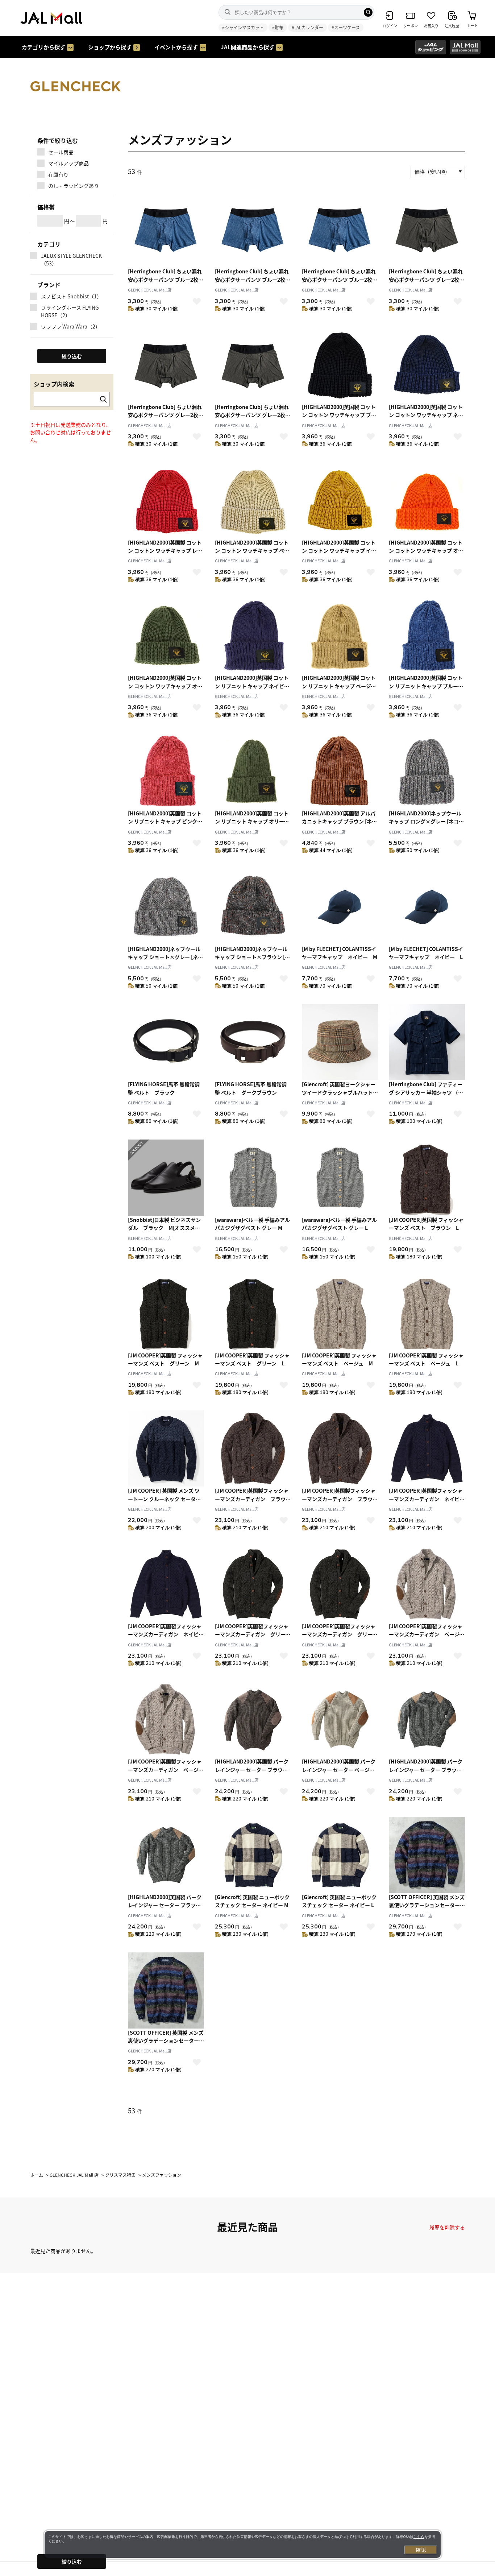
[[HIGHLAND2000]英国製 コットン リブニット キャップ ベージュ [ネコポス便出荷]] (340, 636)
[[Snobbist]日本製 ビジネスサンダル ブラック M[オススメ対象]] (166, 1178)
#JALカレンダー (307, 27)
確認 (421, 2550)
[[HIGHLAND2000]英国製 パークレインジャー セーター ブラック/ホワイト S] (427, 1719)
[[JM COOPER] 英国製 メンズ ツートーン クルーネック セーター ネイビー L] (166, 1448)
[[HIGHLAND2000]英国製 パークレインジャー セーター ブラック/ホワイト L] (166, 1855)
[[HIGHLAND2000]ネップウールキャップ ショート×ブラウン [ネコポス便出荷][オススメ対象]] (253, 907)
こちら (419, 2537)
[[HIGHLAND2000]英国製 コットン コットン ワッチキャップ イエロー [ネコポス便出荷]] (340, 500)
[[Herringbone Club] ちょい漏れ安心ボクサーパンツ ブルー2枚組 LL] (340, 229)
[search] (368, 12)
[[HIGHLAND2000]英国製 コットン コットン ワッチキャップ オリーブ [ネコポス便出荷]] (166, 636)
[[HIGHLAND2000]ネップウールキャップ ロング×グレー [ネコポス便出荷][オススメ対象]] (427, 771)
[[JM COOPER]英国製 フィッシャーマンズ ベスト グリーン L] (253, 1313)
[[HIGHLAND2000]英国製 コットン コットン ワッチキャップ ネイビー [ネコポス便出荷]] (427, 365)
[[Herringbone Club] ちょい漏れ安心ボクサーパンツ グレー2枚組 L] (166, 365)
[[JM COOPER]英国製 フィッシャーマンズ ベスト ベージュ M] (340, 1313)
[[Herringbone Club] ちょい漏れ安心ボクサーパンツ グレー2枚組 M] (427, 229)
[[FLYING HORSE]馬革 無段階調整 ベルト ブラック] (166, 1042)
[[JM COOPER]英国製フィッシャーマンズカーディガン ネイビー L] (166, 1584)
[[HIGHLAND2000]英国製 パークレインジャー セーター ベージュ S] (340, 1719)
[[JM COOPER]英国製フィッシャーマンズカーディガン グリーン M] (253, 1584)
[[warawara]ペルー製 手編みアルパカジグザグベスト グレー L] (340, 1178)
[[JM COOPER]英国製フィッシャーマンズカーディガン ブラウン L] (340, 1448)
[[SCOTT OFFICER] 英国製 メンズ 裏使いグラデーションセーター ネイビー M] (427, 1855)
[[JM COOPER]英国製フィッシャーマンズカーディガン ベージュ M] (427, 1584)
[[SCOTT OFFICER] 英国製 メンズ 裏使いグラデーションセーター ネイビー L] (166, 1990)
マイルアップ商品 (68, 163)
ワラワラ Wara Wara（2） (71, 326)
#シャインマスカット (243, 27)
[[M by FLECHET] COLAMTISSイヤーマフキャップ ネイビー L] (427, 907)
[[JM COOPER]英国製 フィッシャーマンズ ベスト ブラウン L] (427, 1178)
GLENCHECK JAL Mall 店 (150, 290)
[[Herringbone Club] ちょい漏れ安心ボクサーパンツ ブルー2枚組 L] (253, 229)
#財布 (278, 27)
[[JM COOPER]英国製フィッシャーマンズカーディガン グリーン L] (340, 1584)
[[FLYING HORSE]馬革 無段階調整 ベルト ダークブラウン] (253, 1042)
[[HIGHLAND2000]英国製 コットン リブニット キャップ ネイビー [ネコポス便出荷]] (253, 636)
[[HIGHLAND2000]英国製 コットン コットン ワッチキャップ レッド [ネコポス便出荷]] (166, 500)
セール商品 (61, 152)
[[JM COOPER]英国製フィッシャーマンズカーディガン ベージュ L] (166, 1719)
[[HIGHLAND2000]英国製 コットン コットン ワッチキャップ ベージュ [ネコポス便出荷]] (253, 500)
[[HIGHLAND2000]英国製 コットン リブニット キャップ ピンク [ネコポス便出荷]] (166, 771)
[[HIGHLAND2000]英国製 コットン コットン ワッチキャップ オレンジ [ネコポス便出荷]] (427, 500)
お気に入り (197, 301)
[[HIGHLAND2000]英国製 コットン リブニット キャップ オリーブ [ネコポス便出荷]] (253, 771)
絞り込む (72, 2561)
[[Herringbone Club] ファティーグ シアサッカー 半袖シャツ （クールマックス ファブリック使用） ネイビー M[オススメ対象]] (427, 1042)
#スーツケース (346, 27)
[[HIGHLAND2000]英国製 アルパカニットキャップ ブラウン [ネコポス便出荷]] (340, 771)
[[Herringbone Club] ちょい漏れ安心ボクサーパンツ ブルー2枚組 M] (166, 229)
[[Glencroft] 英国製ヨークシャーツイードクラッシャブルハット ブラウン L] (340, 1042)
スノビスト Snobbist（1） (71, 296)
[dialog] (243, 2544)
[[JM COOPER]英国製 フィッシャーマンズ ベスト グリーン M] (166, 1313)
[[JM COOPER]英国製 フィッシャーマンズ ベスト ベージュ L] (427, 1313)
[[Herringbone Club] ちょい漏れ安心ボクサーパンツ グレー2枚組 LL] (253, 365)
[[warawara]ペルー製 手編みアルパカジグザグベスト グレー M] (253, 1178)
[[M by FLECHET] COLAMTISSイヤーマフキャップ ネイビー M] (340, 907)
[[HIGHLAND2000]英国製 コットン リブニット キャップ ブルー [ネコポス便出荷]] (427, 636)
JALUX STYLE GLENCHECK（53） (71, 259)
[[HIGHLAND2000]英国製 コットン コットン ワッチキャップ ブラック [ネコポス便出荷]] (340, 365)
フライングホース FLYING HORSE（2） (70, 311)
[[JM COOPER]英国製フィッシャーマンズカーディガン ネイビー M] (427, 1448)
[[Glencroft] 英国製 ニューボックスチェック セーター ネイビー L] (340, 1855)
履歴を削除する (447, 2227)
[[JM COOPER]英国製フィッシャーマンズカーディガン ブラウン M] (253, 1448)
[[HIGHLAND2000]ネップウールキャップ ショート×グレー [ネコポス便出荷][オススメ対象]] (166, 907)
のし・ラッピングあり (74, 186)
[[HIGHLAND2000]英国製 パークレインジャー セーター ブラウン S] (253, 1719)
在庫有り (58, 174)
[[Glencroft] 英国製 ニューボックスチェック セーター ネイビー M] (253, 1855)
